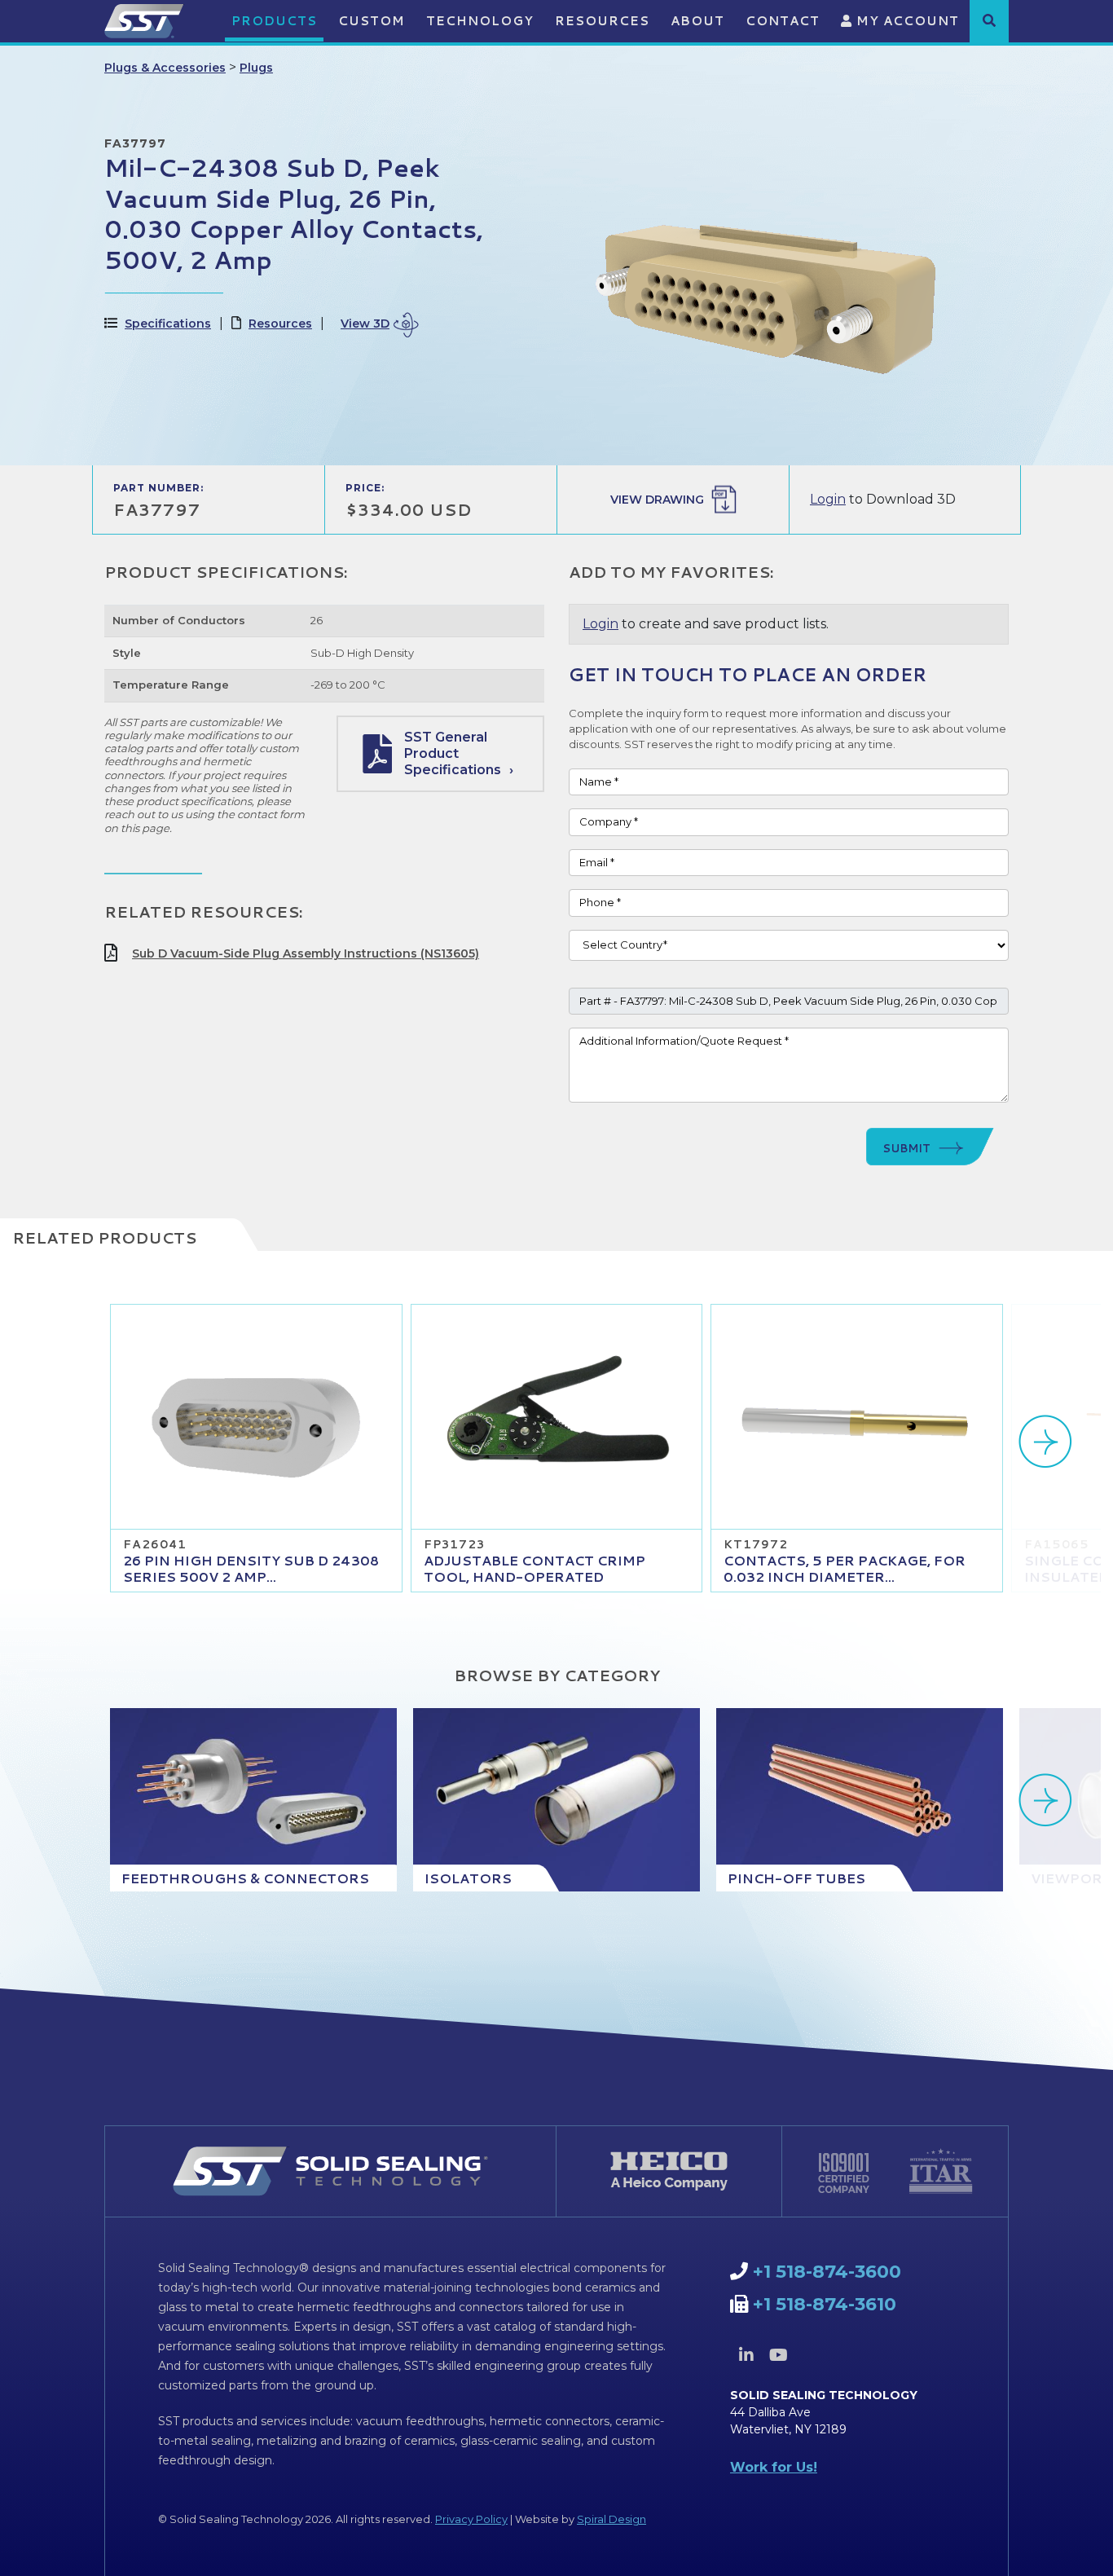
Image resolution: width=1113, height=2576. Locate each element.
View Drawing (657, 500)
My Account (906, 21)
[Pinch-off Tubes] (860, 1800)
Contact (783, 21)
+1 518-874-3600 (827, 2272)
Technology (480, 21)
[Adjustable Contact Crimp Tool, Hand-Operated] (557, 1417)
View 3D (365, 324)
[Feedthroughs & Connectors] (253, 1800)
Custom (372, 21)
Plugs (256, 68)
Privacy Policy (471, 2519)
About (697, 21)
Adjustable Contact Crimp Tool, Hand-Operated (535, 1568)
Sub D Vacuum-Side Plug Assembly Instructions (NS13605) (306, 953)
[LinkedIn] (746, 2355)
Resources (602, 21)
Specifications (168, 324)
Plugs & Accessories (165, 68)
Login (828, 499)
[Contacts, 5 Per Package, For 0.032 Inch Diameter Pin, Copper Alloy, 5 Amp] (857, 1417)
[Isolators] (556, 1800)
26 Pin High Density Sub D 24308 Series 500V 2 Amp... (251, 1568)
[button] (989, 20)
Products (274, 21)
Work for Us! (774, 2467)
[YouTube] (778, 2355)
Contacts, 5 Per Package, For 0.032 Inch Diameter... (845, 1568)
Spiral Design (611, 2519)
